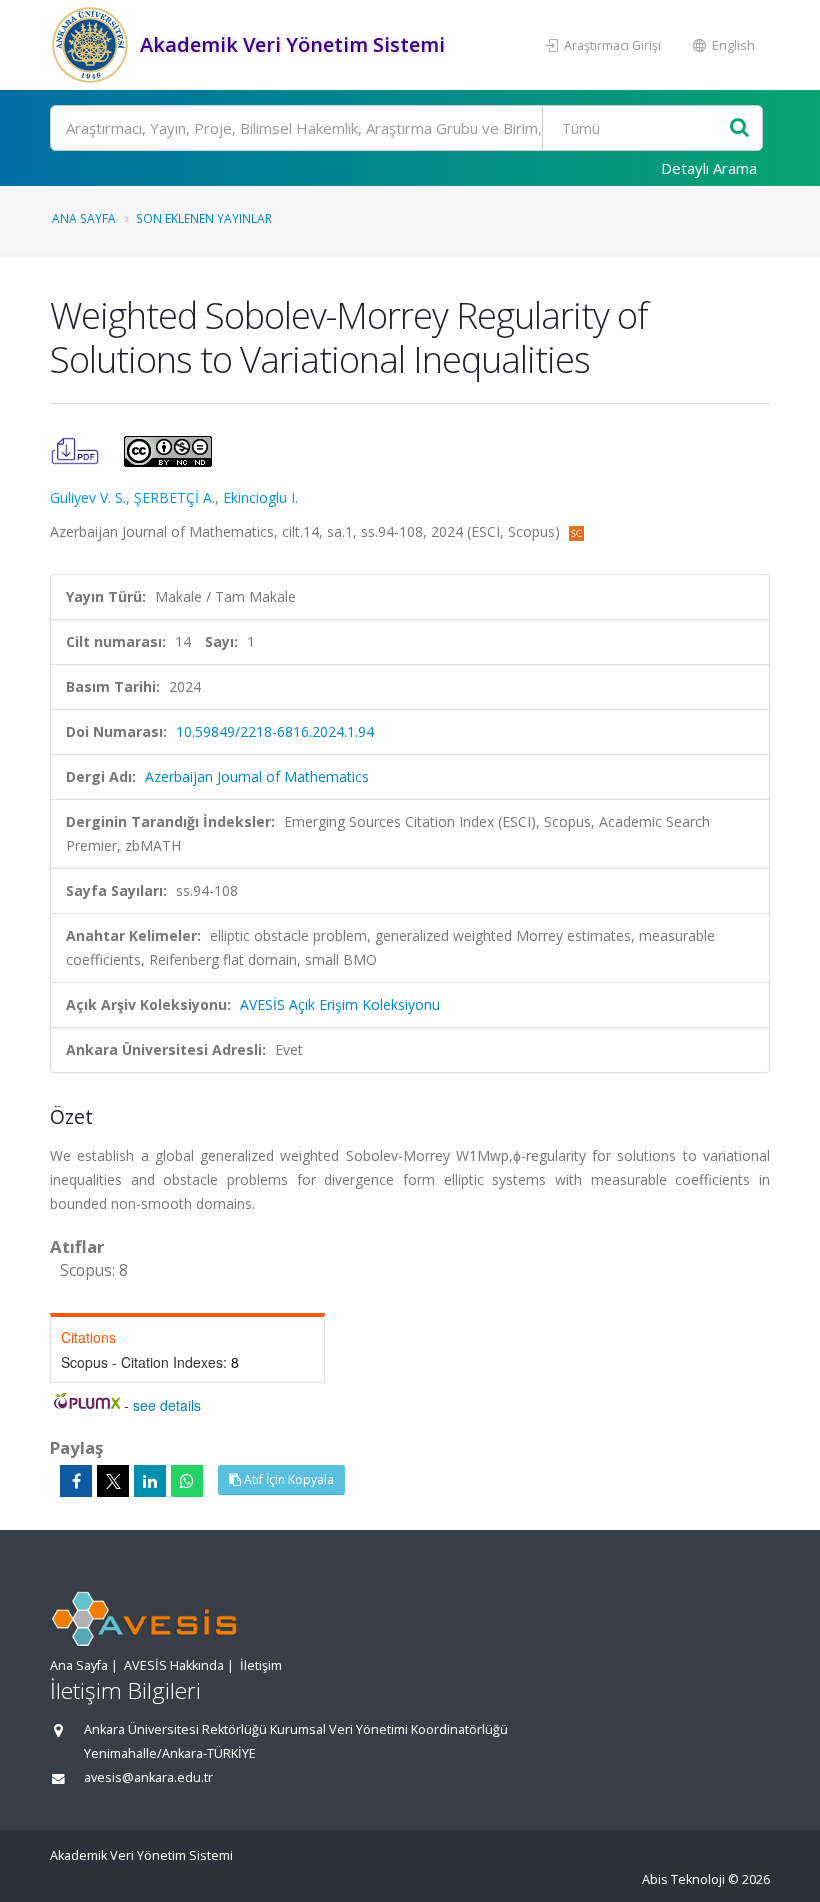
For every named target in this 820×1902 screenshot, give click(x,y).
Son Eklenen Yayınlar (204, 218)
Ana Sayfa (84, 218)
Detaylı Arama (709, 168)
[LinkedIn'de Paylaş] (150, 1481)
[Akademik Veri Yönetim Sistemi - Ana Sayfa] (92, 45)
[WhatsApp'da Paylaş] (187, 1481)
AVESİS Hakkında (174, 1665)
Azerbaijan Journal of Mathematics (257, 776)
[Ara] (739, 128)
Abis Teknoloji (683, 1879)
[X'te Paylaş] (113, 1481)
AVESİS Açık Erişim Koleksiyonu (340, 1004)
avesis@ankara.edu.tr (148, 1777)
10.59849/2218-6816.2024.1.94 (275, 731)
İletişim (261, 1665)
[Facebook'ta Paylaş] (76, 1481)
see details (167, 1405)
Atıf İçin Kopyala (287, 1479)
